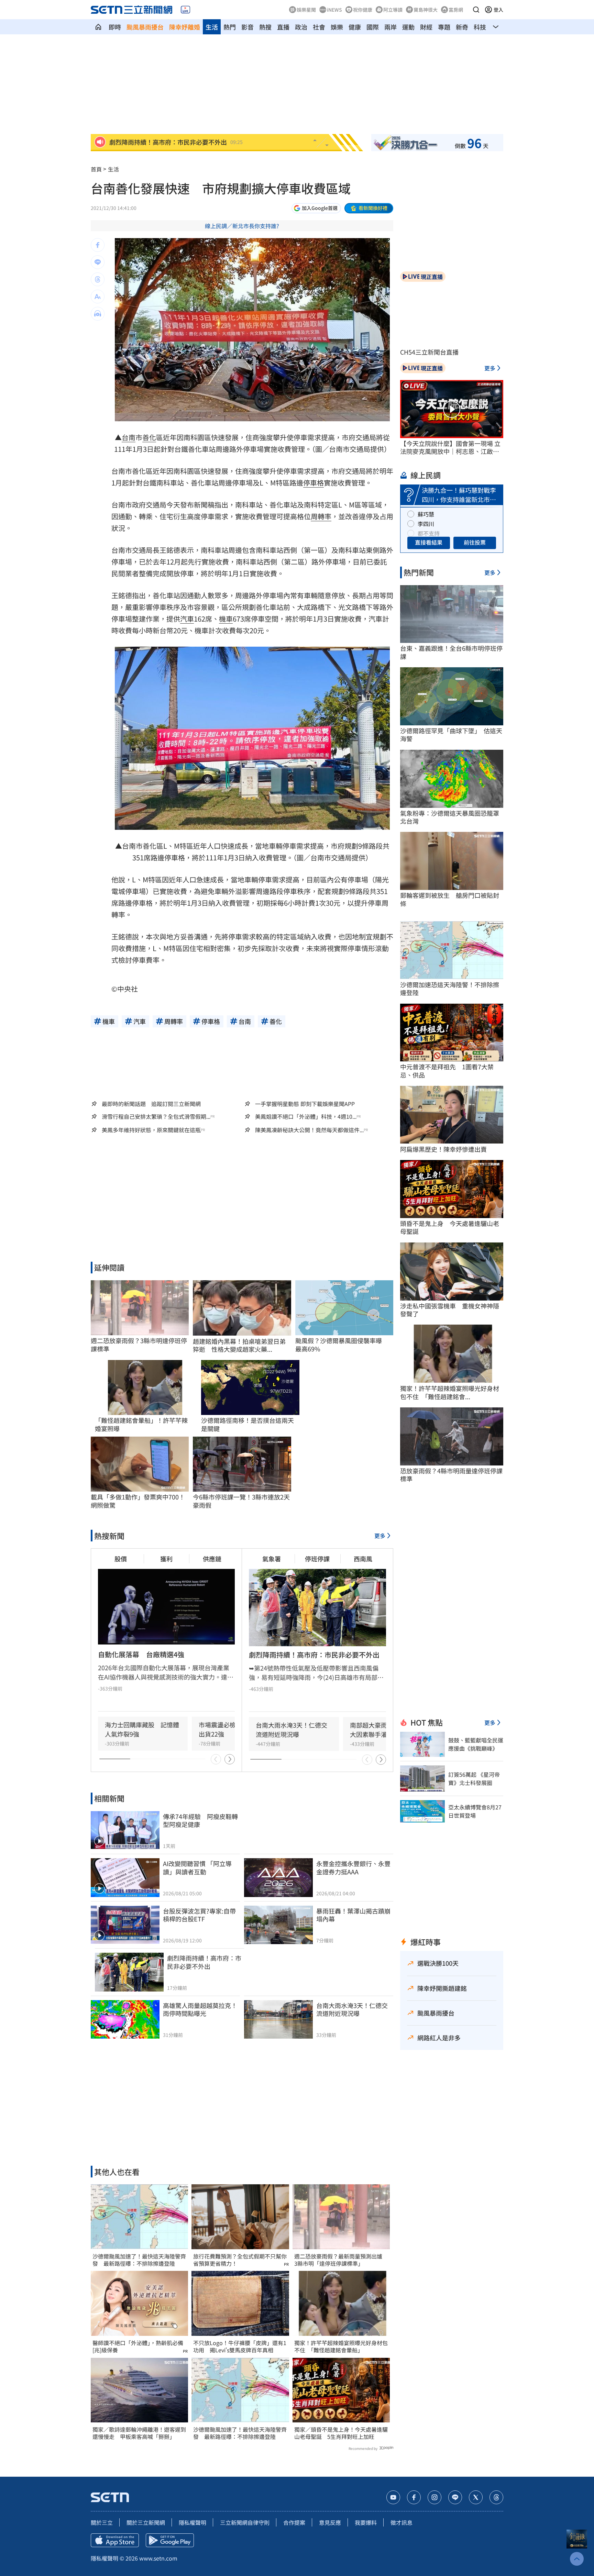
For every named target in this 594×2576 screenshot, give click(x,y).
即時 (115, 27)
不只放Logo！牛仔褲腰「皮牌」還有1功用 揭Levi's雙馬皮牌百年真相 (240, 2346)
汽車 (187, 619)
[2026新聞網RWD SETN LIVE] (185, 10)
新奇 (462, 27)
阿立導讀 (393, 10)
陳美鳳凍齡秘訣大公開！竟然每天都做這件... (309, 1130)
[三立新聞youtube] (393, 2497)
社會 (319, 27)
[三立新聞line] (455, 2497)
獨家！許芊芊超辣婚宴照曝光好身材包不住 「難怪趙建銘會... (450, 1392)
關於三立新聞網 (146, 2522)
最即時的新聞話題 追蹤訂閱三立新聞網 (151, 1104)
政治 (301, 27)
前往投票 (475, 542)
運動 (408, 27)
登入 (498, 10)
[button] (476, 10)
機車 (226, 619)
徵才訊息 (401, 2522)
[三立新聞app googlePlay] (170, 2540)
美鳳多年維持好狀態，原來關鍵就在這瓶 (151, 1130)
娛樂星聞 (306, 10)
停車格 (313, 483)
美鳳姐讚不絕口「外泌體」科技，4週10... (306, 1117)
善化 (149, 437)
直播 (283, 27)
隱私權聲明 (192, 2522)
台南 (129, 437)
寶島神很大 (426, 10)
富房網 (456, 10)
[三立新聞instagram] (434, 2497)
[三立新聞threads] (496, 2497)
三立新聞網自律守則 (245, 2522)
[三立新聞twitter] (476, 2497)
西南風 (363, 1559)
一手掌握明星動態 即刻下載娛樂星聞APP (305, 1104)
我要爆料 (366, 2522)
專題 (444, 27)
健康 (355, 27)
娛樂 (337, 27)
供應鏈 (212, 1559)
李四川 (426, 524)
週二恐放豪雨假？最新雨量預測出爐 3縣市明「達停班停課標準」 (341, 2260)
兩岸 (390, 27)
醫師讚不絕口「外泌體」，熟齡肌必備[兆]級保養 (138, 2346)
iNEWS (334, 10)
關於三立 (102, 2522)
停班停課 (317, 1559)
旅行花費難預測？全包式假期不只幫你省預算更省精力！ (240, 2260)
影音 (247, 27)
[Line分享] (98, 262)
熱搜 (265, 27)
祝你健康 (363, 10)
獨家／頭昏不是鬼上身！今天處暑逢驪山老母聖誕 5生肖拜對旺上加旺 (341, 2433)
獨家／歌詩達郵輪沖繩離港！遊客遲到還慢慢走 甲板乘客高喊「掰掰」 (139, 2433)
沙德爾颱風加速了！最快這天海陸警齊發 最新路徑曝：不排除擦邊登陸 (139, 2260)
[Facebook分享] (98, 245)
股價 (121, 1559)
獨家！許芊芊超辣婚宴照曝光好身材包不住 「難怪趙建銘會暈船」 (341, 2346)
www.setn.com (158, 2558)
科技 (480, 27)
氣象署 (272, 1559)
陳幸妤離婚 (185, 27)
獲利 (166, 1559)
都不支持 (429, 533)
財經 (426, 27)
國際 (373, 27)
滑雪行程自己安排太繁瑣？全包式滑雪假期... (156, 1117)
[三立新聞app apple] (115, 2540)
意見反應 (330, 2522)
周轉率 (321, 516)
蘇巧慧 (426, 514)
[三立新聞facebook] (414, 2497)
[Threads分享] (98, 279)
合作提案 (294, 2522)
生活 (212, 27)
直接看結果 (429, 542)
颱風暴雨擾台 (145, 27)
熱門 (230, 27)
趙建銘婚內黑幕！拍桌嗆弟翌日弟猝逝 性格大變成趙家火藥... (239, 1345)
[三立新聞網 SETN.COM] (98, 27)
